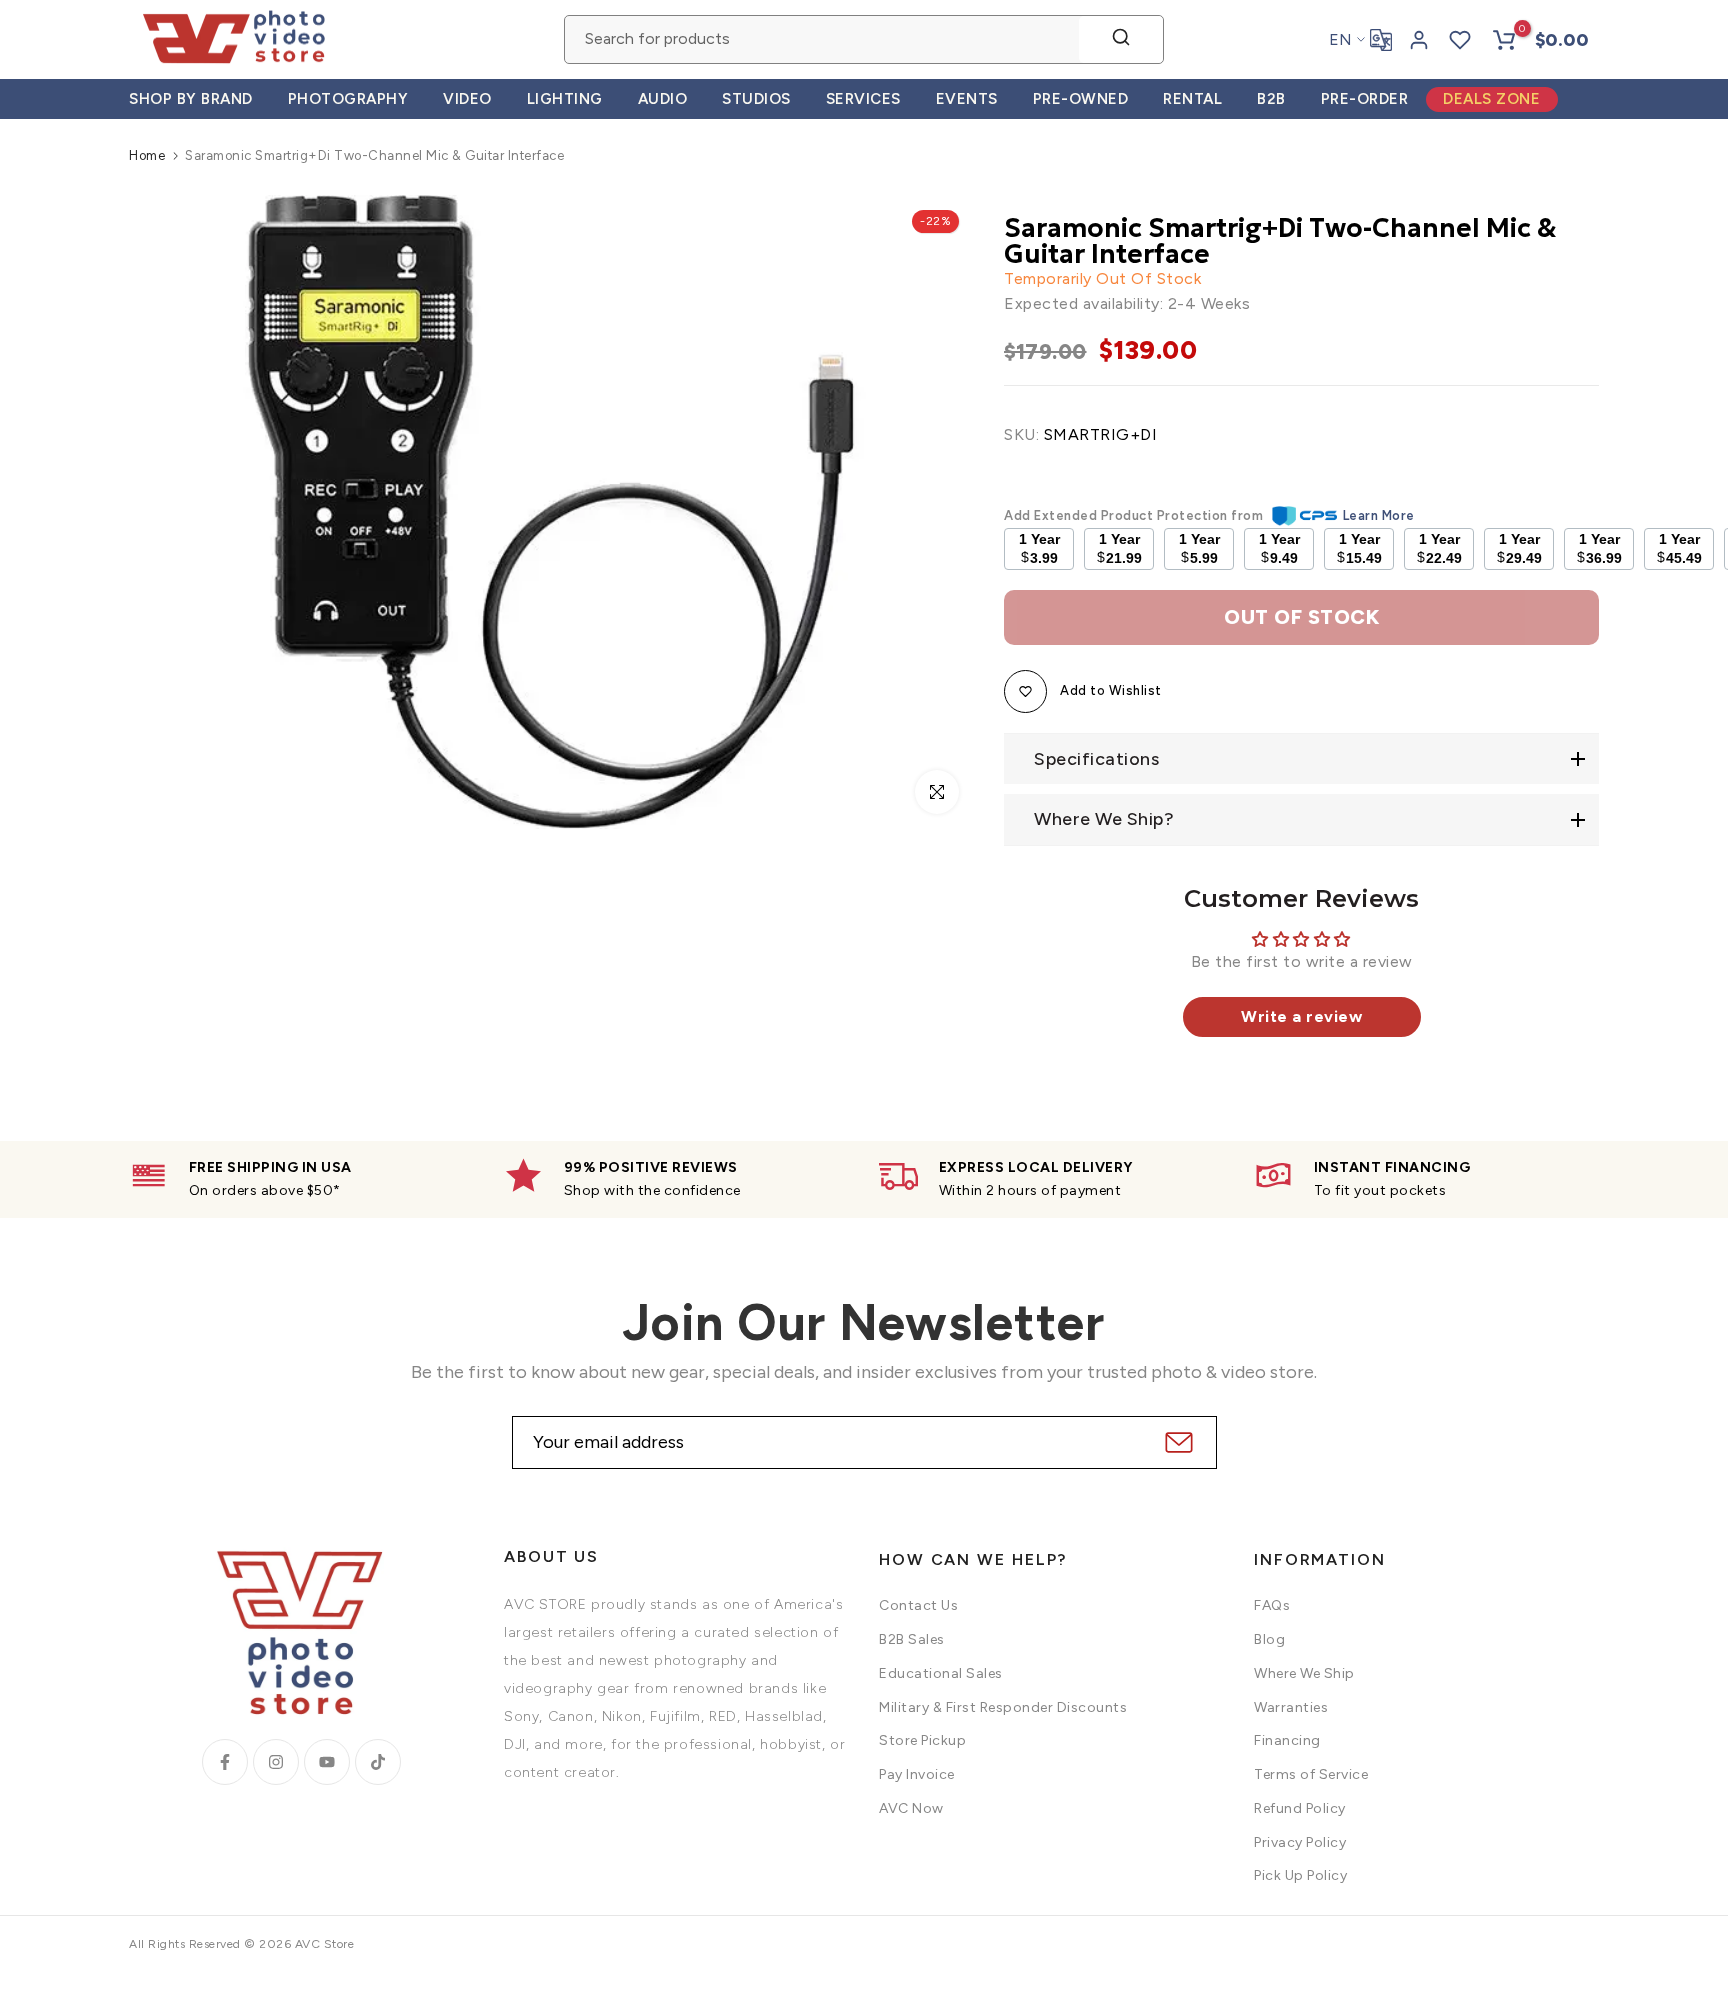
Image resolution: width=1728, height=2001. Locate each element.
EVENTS (967, 99)
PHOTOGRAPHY (348, 99)
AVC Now (911, 1808)
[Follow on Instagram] (276, 1762)
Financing (1287, 1740)
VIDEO (467, 99)
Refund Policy (1300, 1808)
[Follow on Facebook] (225, 1762)
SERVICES (863, 99)
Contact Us (918, 1605)
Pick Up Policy (1300, 1875)
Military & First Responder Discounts (1003, 1707)
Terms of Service (1311, 1774)
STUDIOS (756, 99)
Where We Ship (1304, 1673)
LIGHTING (565, 99)
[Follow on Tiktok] (378, 1762)
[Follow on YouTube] (327, 1762)
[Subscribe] (1176, 1442)
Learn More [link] (1379, 515)
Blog (1269, 1639)
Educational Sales (941, 1673)
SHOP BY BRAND (191, 99)
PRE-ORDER (1365, 99)
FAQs (1272, 1605)
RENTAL (1192, 99)
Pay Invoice (917, 1774)
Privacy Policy (1300, 1842)
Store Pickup (922, 1740)
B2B (1271, 99)
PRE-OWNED (1081, 99)
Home (147, 155)
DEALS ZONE (1491, 99)
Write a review (1301, 1016)
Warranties (1291, 1707)
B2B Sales (912, 1639)
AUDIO (663, 99)
